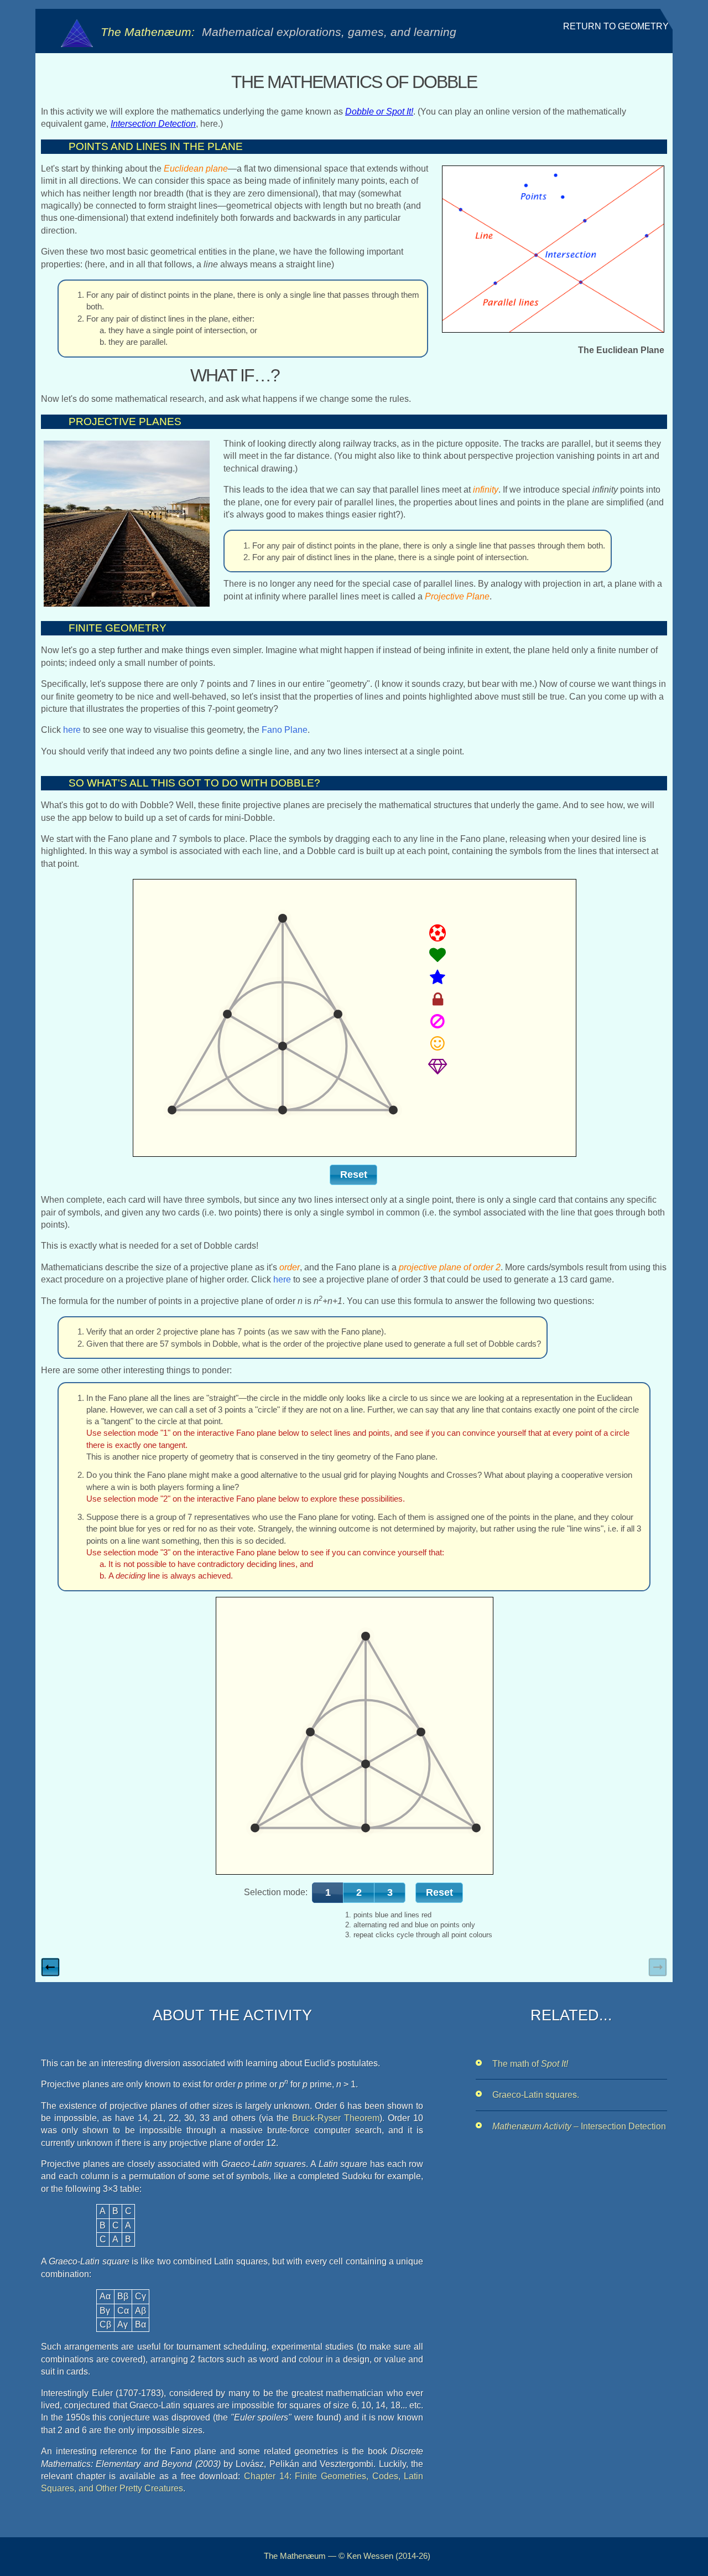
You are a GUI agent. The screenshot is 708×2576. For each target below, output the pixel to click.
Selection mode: (276, 1892)
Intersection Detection (153, 124)
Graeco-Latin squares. (536, 2095)
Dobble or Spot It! (379, 112)
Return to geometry (616, 26)
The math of (530, 2064)
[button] (353, 1175)
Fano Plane (285, 730)
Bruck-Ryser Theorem (336, 2118)
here (72, 730)
